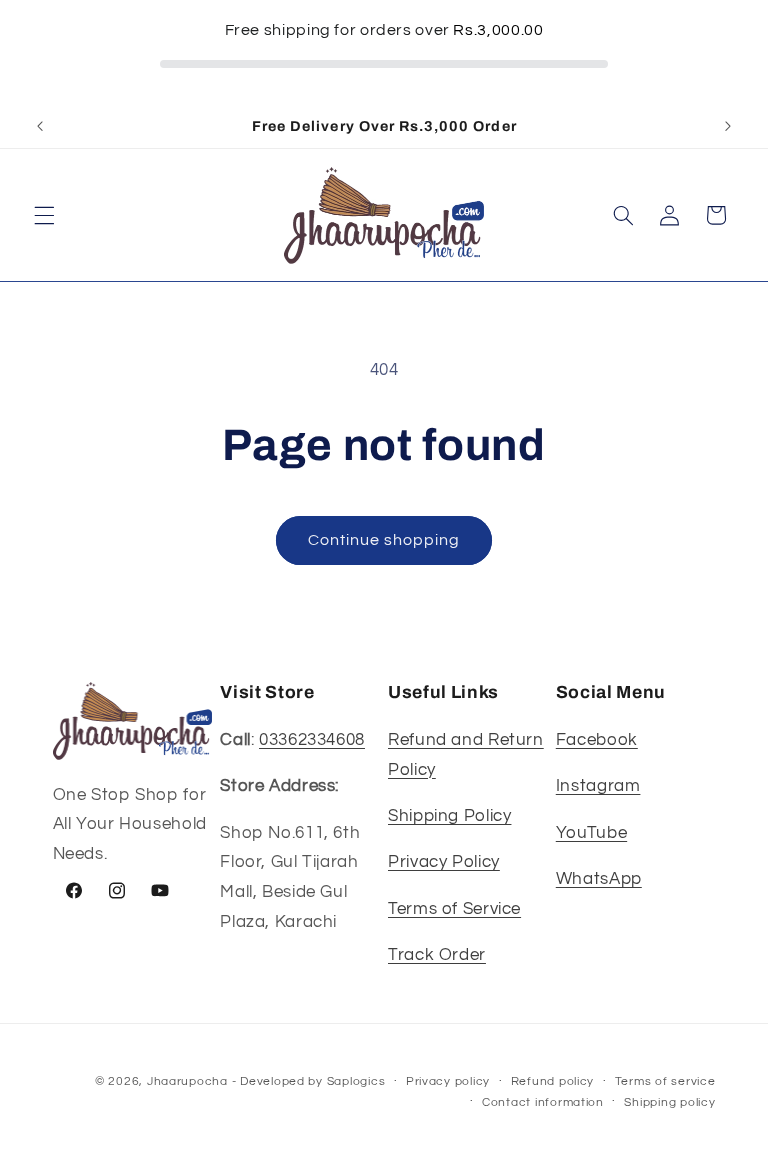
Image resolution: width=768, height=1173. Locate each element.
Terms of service (665, 1081)
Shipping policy (669, 1102)
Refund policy (553, 1081)
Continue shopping (384, 540)
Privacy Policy (444, 862)
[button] (44, 215)
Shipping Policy (449, 816)
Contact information (543, 1102)
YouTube (591, 833)
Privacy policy (448, 1081)
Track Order (437, 955)
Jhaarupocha (187, 1081)
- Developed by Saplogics (309, 1081)
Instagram (598, 786)
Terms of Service (454, 909)
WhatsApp (599, 879)
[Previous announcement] (40, 126)
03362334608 (312, 740)
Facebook (597, 740)
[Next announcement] (728, 126)
